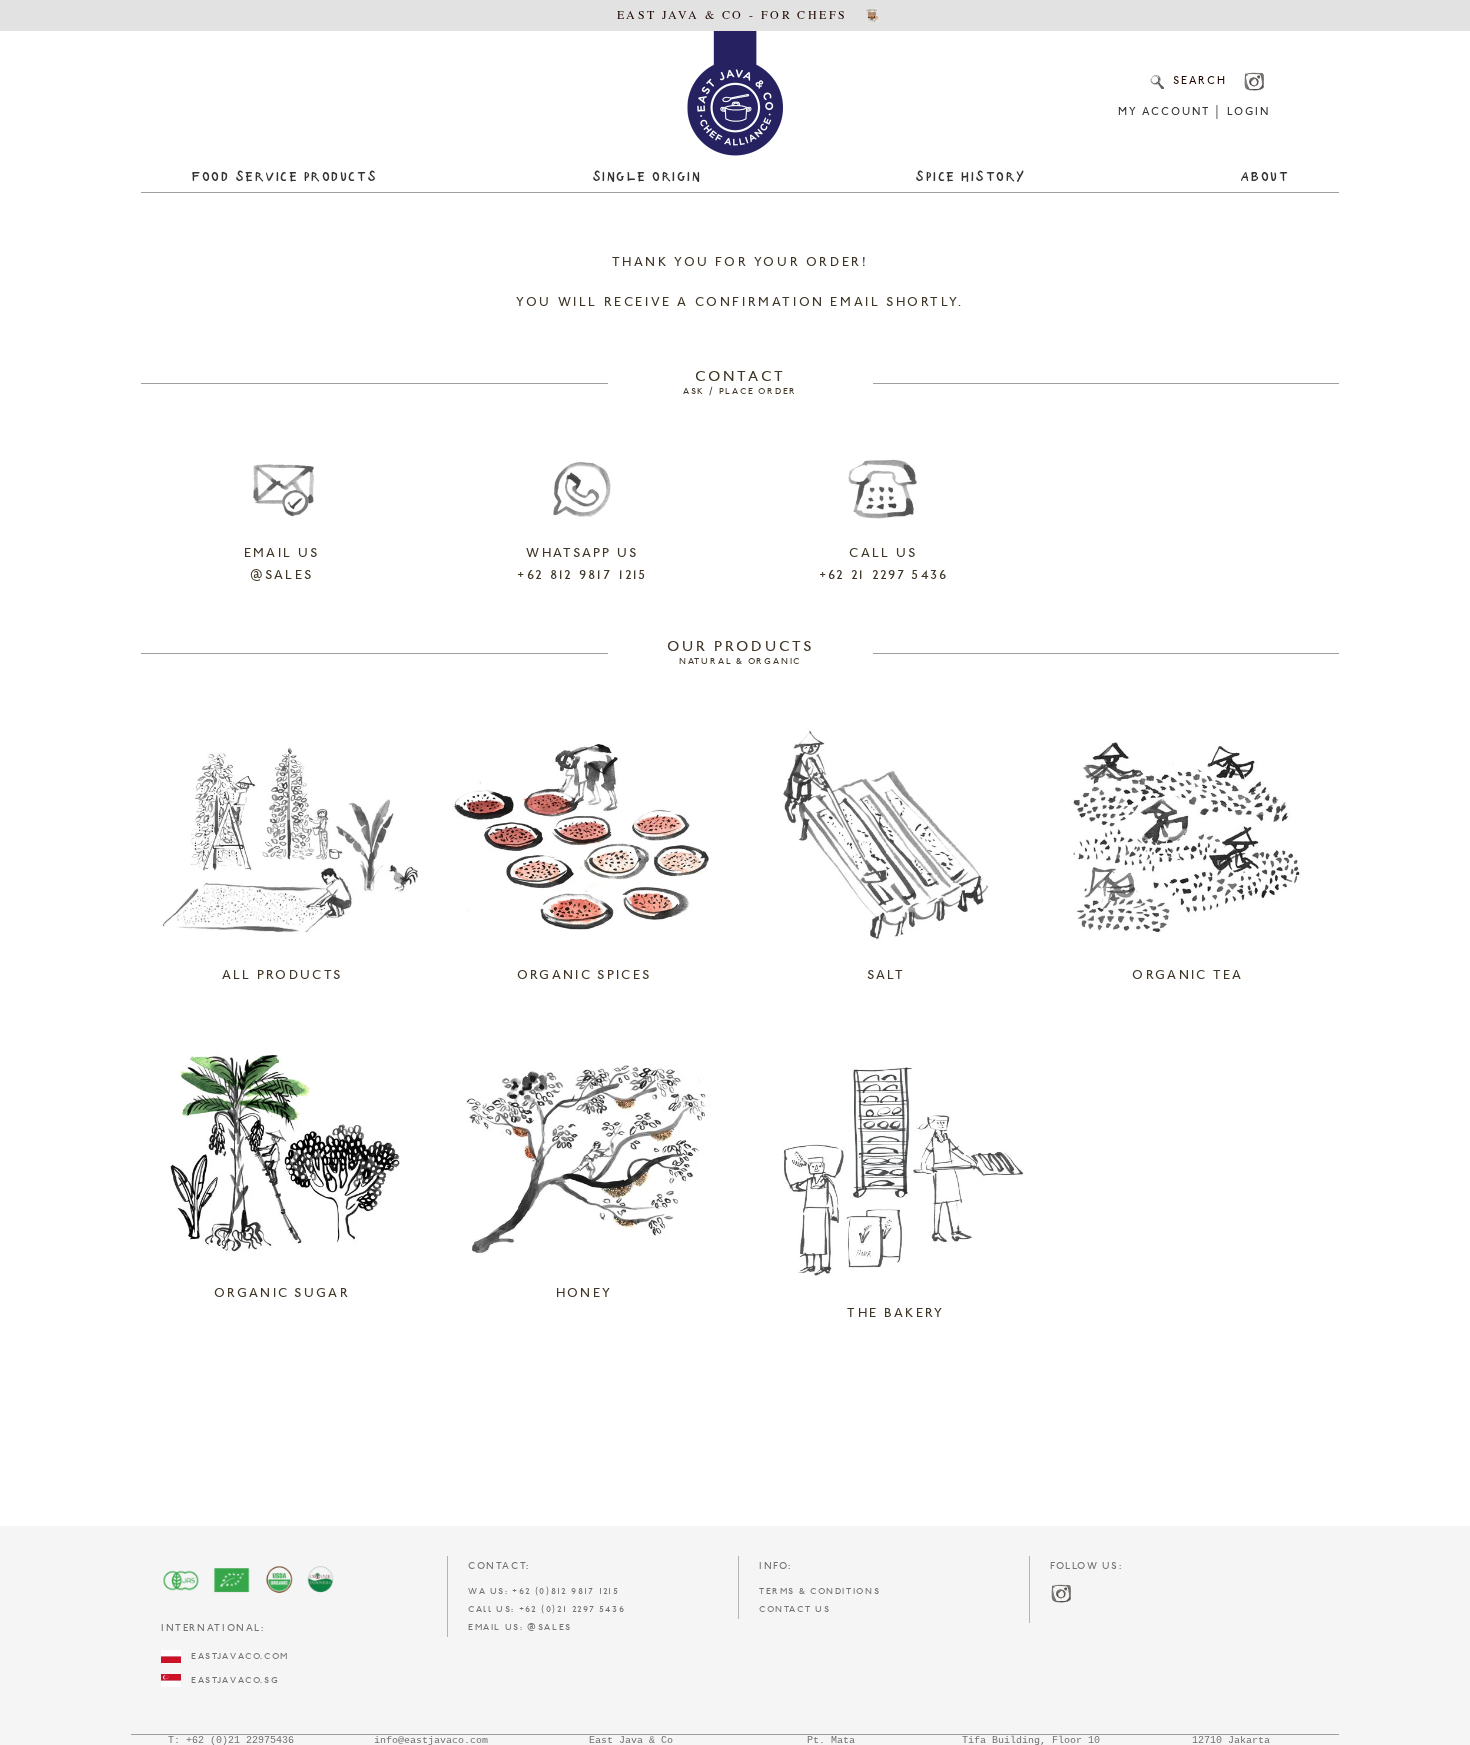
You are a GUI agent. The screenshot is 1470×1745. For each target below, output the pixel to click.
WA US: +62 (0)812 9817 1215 (544, 1591)
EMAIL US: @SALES (520, 1627)
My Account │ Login (1193, 112)
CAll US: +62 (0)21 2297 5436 (546, 1609)
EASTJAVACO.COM (235, 1656)
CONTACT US (794, 1609)
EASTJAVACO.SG (230, 1680)
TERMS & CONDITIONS (819, 1591)
